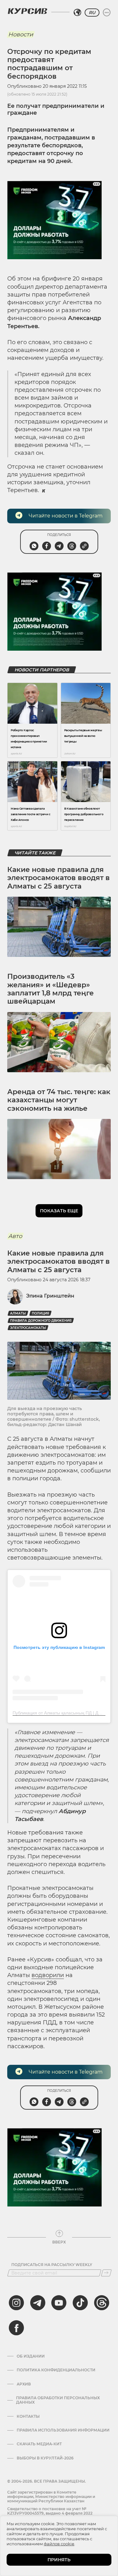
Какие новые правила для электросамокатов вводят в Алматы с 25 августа (59, 878)
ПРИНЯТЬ (59, 2560)
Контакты (28, 2416)
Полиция (40, 1313)
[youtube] (59, 2303)
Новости (21, 34)
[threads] (102, 2303)
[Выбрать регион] (77, 13)
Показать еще (59, 1211)
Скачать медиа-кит (39, 2444)
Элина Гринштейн (50, 1296)
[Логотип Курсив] (27, 11)
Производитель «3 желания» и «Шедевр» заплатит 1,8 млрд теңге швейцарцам (51, 989)
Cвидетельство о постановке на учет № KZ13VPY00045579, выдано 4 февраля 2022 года (50, 2513)
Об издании (31, 2356)
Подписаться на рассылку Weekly (52, 2265)
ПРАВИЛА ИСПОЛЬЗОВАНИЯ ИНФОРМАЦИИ (63, 2430)
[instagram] (16, 2303)
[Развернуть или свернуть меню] (107, 13)
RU (92, 13)
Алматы (18, 1313)
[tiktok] (80, 2303)
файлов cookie (59, 2544)
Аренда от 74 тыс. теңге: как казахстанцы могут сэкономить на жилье (59, 1100)
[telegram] (38, 2303)
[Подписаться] (106, 2273)
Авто (15, 1236)
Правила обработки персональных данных (58, 2400)
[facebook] (16, 2328)
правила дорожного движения (41, 1321)
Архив (24, 2384)
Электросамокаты (28, 1328)
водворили (48, 1975)
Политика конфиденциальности (56, 2370)
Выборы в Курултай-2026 (45, 2458)
